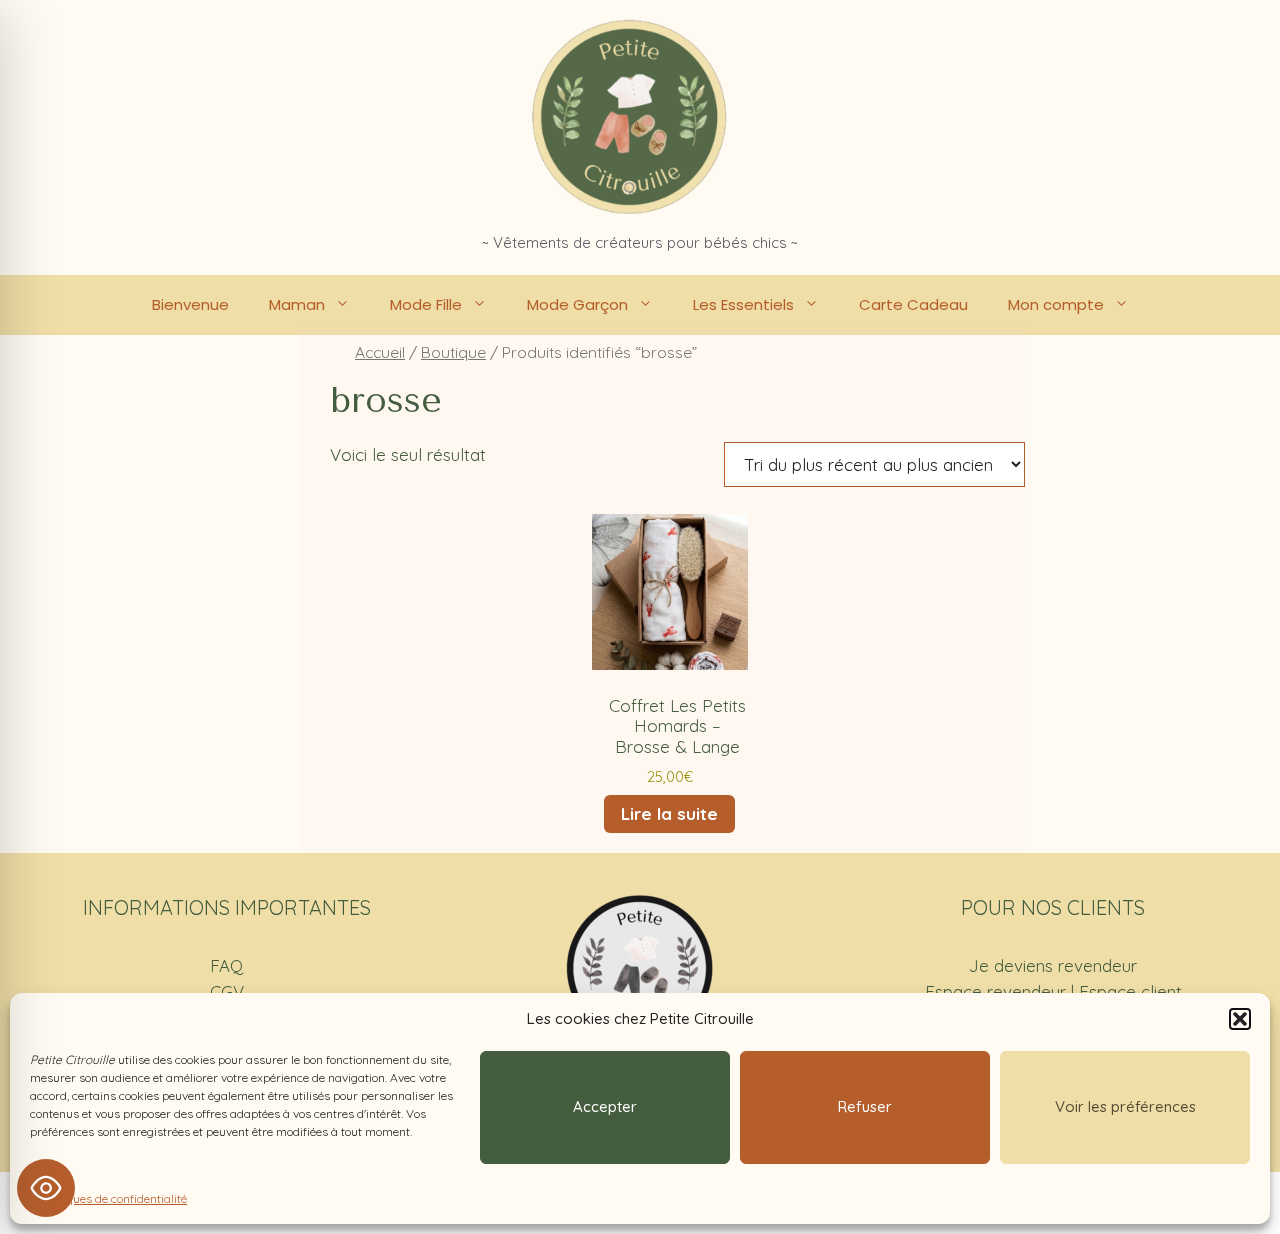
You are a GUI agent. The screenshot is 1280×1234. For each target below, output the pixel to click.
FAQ (226, 965)
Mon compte (1056, 304)
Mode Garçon (577, 304)
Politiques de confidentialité (113, 1198)
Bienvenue (190, 304)
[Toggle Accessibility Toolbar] (46, 1188)
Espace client (1130, 991)
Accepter (605, 1106)
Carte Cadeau (913, 304)
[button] (1240, 1019)
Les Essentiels (743, 304)
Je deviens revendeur (1053, 965)
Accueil (380, 352)
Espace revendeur (995, 991)
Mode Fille (426, 304)
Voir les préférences (1125, 1106)
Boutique (453, 352)
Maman (297, 304)
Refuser (865, 1106)
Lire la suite (669, 813)
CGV (227, 991)
